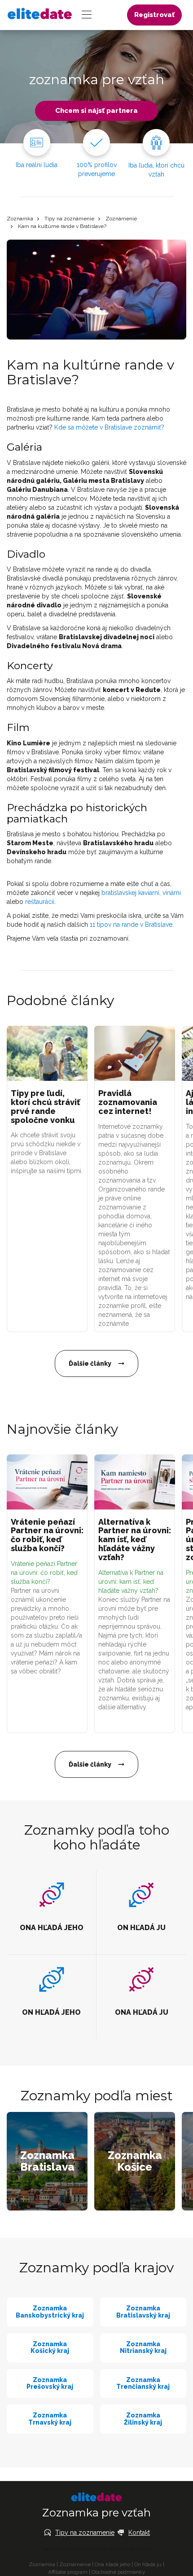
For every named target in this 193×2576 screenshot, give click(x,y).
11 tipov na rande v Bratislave (131, 925)
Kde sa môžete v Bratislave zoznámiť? (109, 427)
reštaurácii (40, 902)
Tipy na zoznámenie (69, 219)
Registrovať (154, 15)
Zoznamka (20, 219)
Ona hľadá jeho (112, 2564)
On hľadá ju (148, 2564)
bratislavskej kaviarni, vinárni (141, 893)
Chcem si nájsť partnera (96, 111)
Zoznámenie (121, 219)
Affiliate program (68, 2572)
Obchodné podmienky (118, 2572)
